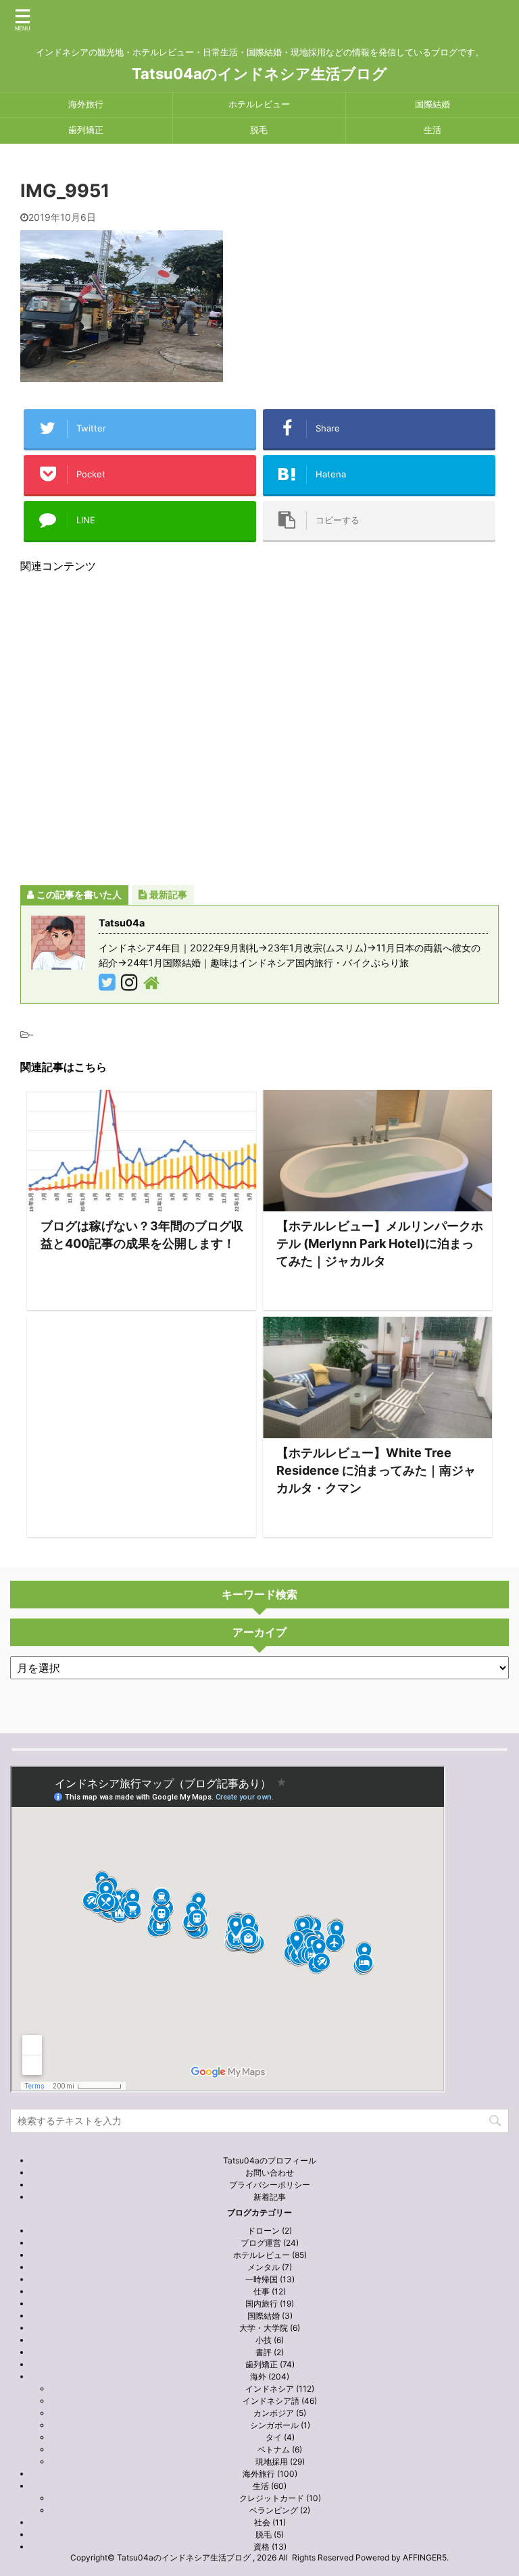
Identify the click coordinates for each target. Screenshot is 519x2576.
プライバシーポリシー (270, 2185)
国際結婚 (432, 104)
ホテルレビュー (259, 104)
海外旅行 (86, 104)
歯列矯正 (86, 130)
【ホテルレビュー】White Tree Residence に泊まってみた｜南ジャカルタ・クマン (376, 1470)
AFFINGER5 (425, 2557)
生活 (432, 130)
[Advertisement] (259, 729)
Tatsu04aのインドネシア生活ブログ (259, 74)
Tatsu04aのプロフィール (270, 2160)
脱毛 (259, 130)
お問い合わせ (270, 2173)
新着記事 (270, 2197)
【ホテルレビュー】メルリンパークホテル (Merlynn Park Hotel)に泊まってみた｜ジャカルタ (380, 1243)
